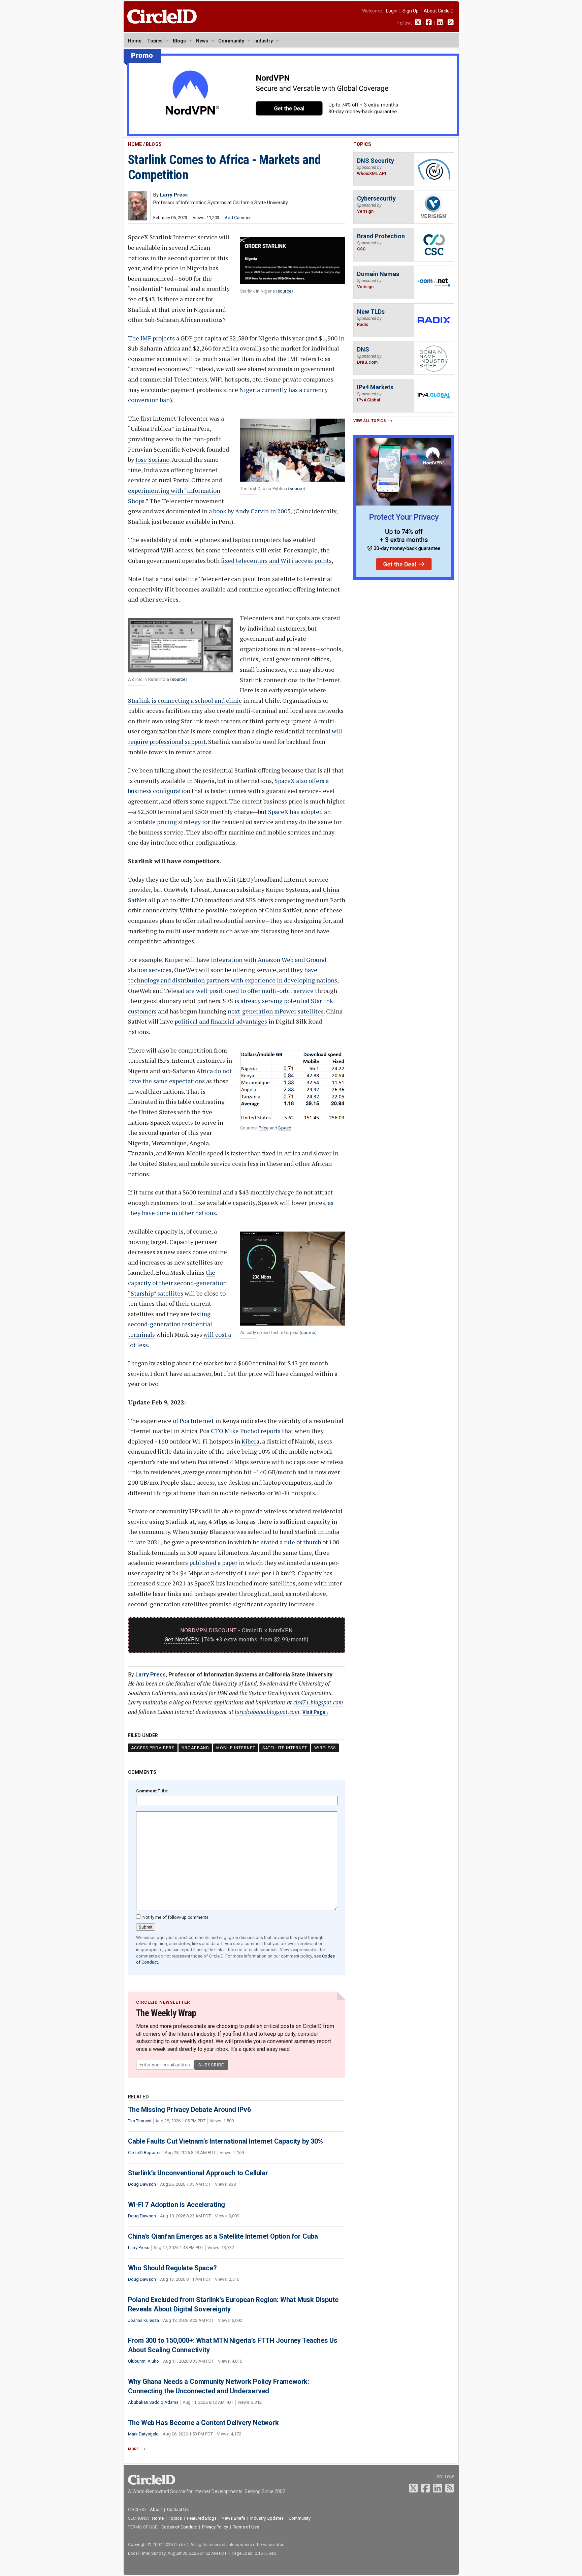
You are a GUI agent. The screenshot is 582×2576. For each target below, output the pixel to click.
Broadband (195, 1748)
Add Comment (239, 218)
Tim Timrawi (140, 2121)
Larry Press (151, 1675)
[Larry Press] (138, 219)
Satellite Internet (285, 1748)
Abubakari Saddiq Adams (153, 2402)
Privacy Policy (215, 2527)
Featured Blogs (202, 2518)
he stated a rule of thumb (287, 1542)
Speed (285, 1128)
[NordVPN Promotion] (291, 134)
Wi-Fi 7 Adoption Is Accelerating (177, 2205)
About (156, 2509)
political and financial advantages (221, 1021)
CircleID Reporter (144, 2153)
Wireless (325, 1748)
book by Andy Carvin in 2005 (252, 511)
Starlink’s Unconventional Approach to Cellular (198, 2173)
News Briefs (233, 2518)
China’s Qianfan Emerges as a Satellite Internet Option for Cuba (223, 2236)
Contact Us (178, 2509)
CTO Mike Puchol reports (246, 1431)
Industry (264, 41)
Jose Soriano (152, 459)
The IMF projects (151, 338)
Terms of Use (246, 2527)
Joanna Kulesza (143, 2320)
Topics (155, 41)
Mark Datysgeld (143, 2434)
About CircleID (439, 11)
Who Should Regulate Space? (172, 2268)
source (284, 291)
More (133, 2449)
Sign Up (411, 11)
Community (231, 41)
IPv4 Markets (375, 387)
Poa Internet (197, 1421)
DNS (363, 349)
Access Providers (153, 1748)
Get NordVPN (182, 1640)
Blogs (179, 41)
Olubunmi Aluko (143, 2361)
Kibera (250, 1441)
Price (264, 1128)
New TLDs (371, 312)
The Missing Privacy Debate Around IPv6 (189, 2110)
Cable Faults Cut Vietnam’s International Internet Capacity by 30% (225, 2141)
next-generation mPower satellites (276, 1011)
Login (392, 11)
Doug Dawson (142, 2184)
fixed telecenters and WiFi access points (276, 560)
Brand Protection (381, 236)
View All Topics (370, 421)
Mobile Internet (236, 1748)
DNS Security (376, 161)
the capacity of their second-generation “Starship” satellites (177, 1283)
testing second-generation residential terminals (170, 1324)
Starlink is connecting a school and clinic (185, 700)
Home (135, 41)
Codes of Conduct (179, 2527)
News (202, 41)
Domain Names (378, 274)
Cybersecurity (376, 198)
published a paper (213, 1563)
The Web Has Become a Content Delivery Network (203, 2423)
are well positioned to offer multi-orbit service (250, 991)
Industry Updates (267, 2518)
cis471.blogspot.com (318, 1702)
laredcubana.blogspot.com (267, 1712)
